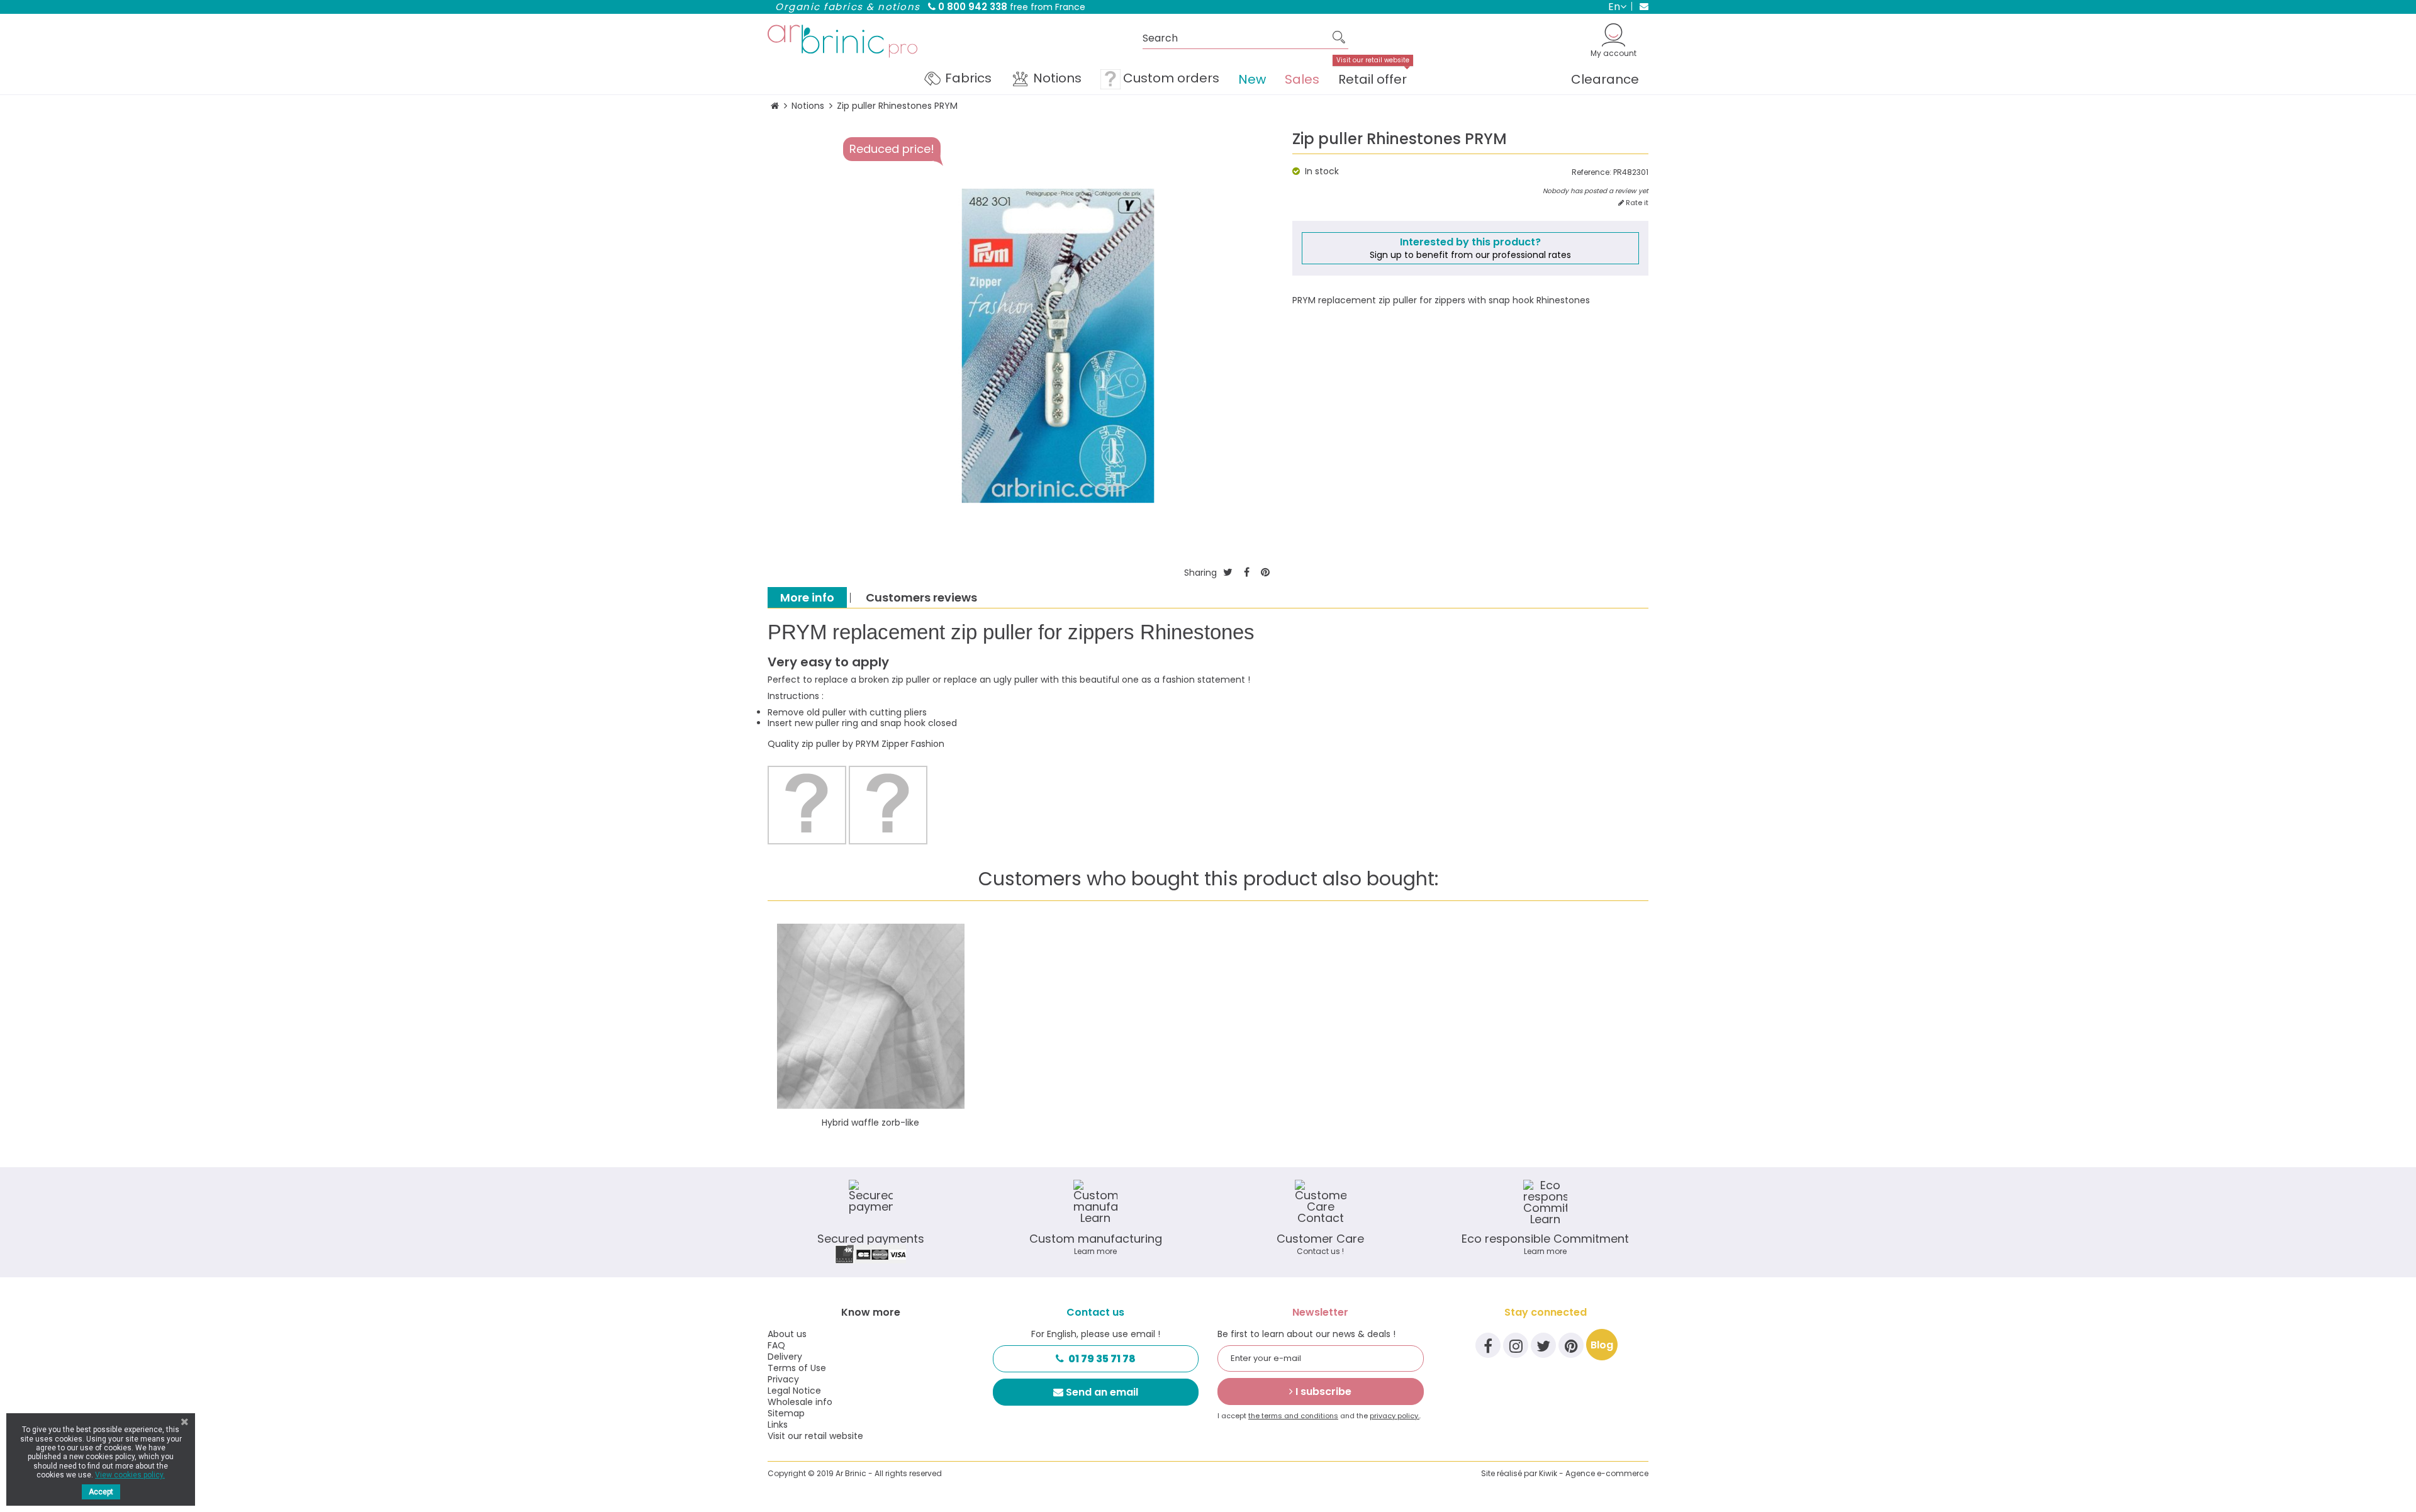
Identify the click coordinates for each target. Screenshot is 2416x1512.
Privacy (783, 1379)
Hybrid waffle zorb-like (870, 1123)
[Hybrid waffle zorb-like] (871, 1017)
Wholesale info (800, 1402)
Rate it (1636, 203)
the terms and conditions (1293, 1416)
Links (778, 1425)
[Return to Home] (775, 106)
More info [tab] (807, 597)
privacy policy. (1395, 1416)
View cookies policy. (130, 1475)
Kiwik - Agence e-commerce (1594, 1473)
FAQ (776, 1345)
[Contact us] (1640, 6)
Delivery (785, 1357)
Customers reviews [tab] (921, 597)
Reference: (1591, 172)
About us (787, 1334)
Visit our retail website (815, 1436)
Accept (101, 1492)
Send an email (1102, 1392)
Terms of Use (797, 1368)
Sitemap (786, 1413)
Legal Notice (794, 1391)
